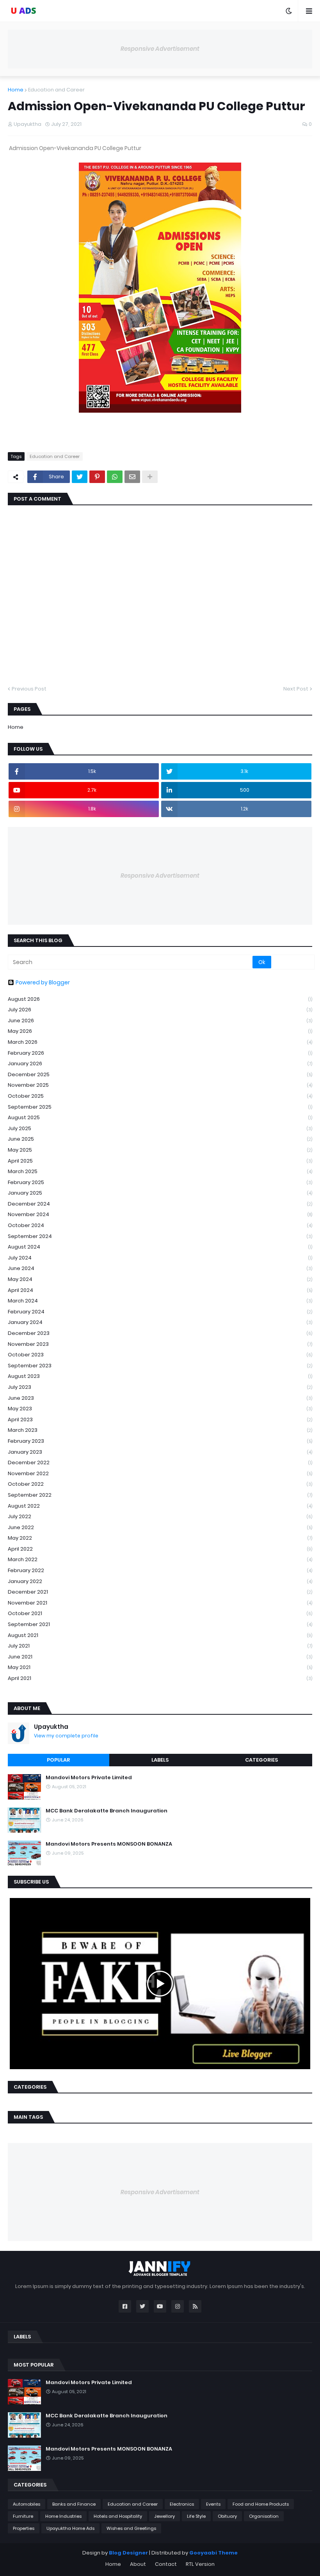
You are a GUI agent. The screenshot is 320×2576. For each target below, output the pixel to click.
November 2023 (160, 1344)
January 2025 (160, 1193)
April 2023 (160, 1419)
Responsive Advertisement (160, 49)
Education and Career (56, 90)
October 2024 (160, 1225)
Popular (58, 1760)
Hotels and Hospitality (118, 2516)
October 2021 (160, 1613)
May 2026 (160, 1031)
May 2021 (160, 1667)
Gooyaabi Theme (213, 2553)
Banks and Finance (74, 2504)
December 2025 (160, 1074)
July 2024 (160, 1258)
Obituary (227, 2516)
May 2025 (160, 1150)
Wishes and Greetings (131, 2528)
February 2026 (160, 1053)
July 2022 (160, 1516)
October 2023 (160, 1355)
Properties (24, 2528)
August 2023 (160, 1376)
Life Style (196, 2516)
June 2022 (160, 1527)
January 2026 (160, 1063)
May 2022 (160, 1538)
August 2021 (160, 1635)
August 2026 (160, 999)
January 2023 (160, 1452)
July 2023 (160, 1387)
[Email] (132, 477)
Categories (261, 1760)
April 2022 (160, 1549)
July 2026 (160, 1010)
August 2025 (160, 1117)
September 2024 (160, 1236)
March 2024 (160, 1301)
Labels (160, 1760)
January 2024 (160, 1322)
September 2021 (160, 1624)
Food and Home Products (261, 2504)
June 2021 (160, 1657)
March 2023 (160, 1430)
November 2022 (160, 1473)
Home (16, 90)
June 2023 (160, 1398)
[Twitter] (80, 477)
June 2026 (160, 1021)
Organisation (264, 2516)
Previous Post (29, 689)
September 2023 (160, 1366)
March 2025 (160, 1171)
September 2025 (160, 1107)
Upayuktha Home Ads (70, 2528)
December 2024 (160, 1204)
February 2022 (160, 1570)
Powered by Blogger (43, 982)
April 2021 (160, 1678)
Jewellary (164, 2516)
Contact (166, 2564)
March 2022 (160, 1559)
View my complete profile (66, 1736)
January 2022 (160, 1581)
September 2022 (160, 1495)
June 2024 (160, 1268)
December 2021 (160, 1592)
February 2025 (160, 1182)
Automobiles (27, 2504)
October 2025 (160, 1096)
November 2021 (160, 1603)
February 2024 (160, 1312)
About (138, 2564)
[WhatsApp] (115, 477)
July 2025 (160, 1128)
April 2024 (160, 1290)
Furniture (23, 2516)
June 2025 (160, 1139)
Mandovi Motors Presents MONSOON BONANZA (109, 1844)
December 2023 (160, 1333)
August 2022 (160, 1506)
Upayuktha (51, 1727)
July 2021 (160, 1646)
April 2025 (160, 1161)
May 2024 (160, 1279)
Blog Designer (128, 2553)
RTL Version (200, 2564)
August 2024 (160, 1247)
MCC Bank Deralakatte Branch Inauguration (107, 1811)
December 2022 (160, 1462)
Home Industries (63, 2516)
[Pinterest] (97, 477)
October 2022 (160, 1484)
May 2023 (160, 1409)
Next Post (296, 689)
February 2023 (160, 1441)
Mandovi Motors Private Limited (89, 1778)
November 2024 (160, 1214)
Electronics (182, 2504)
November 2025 (160, 1085)
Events (213, 2504)
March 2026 (160, 1042)
